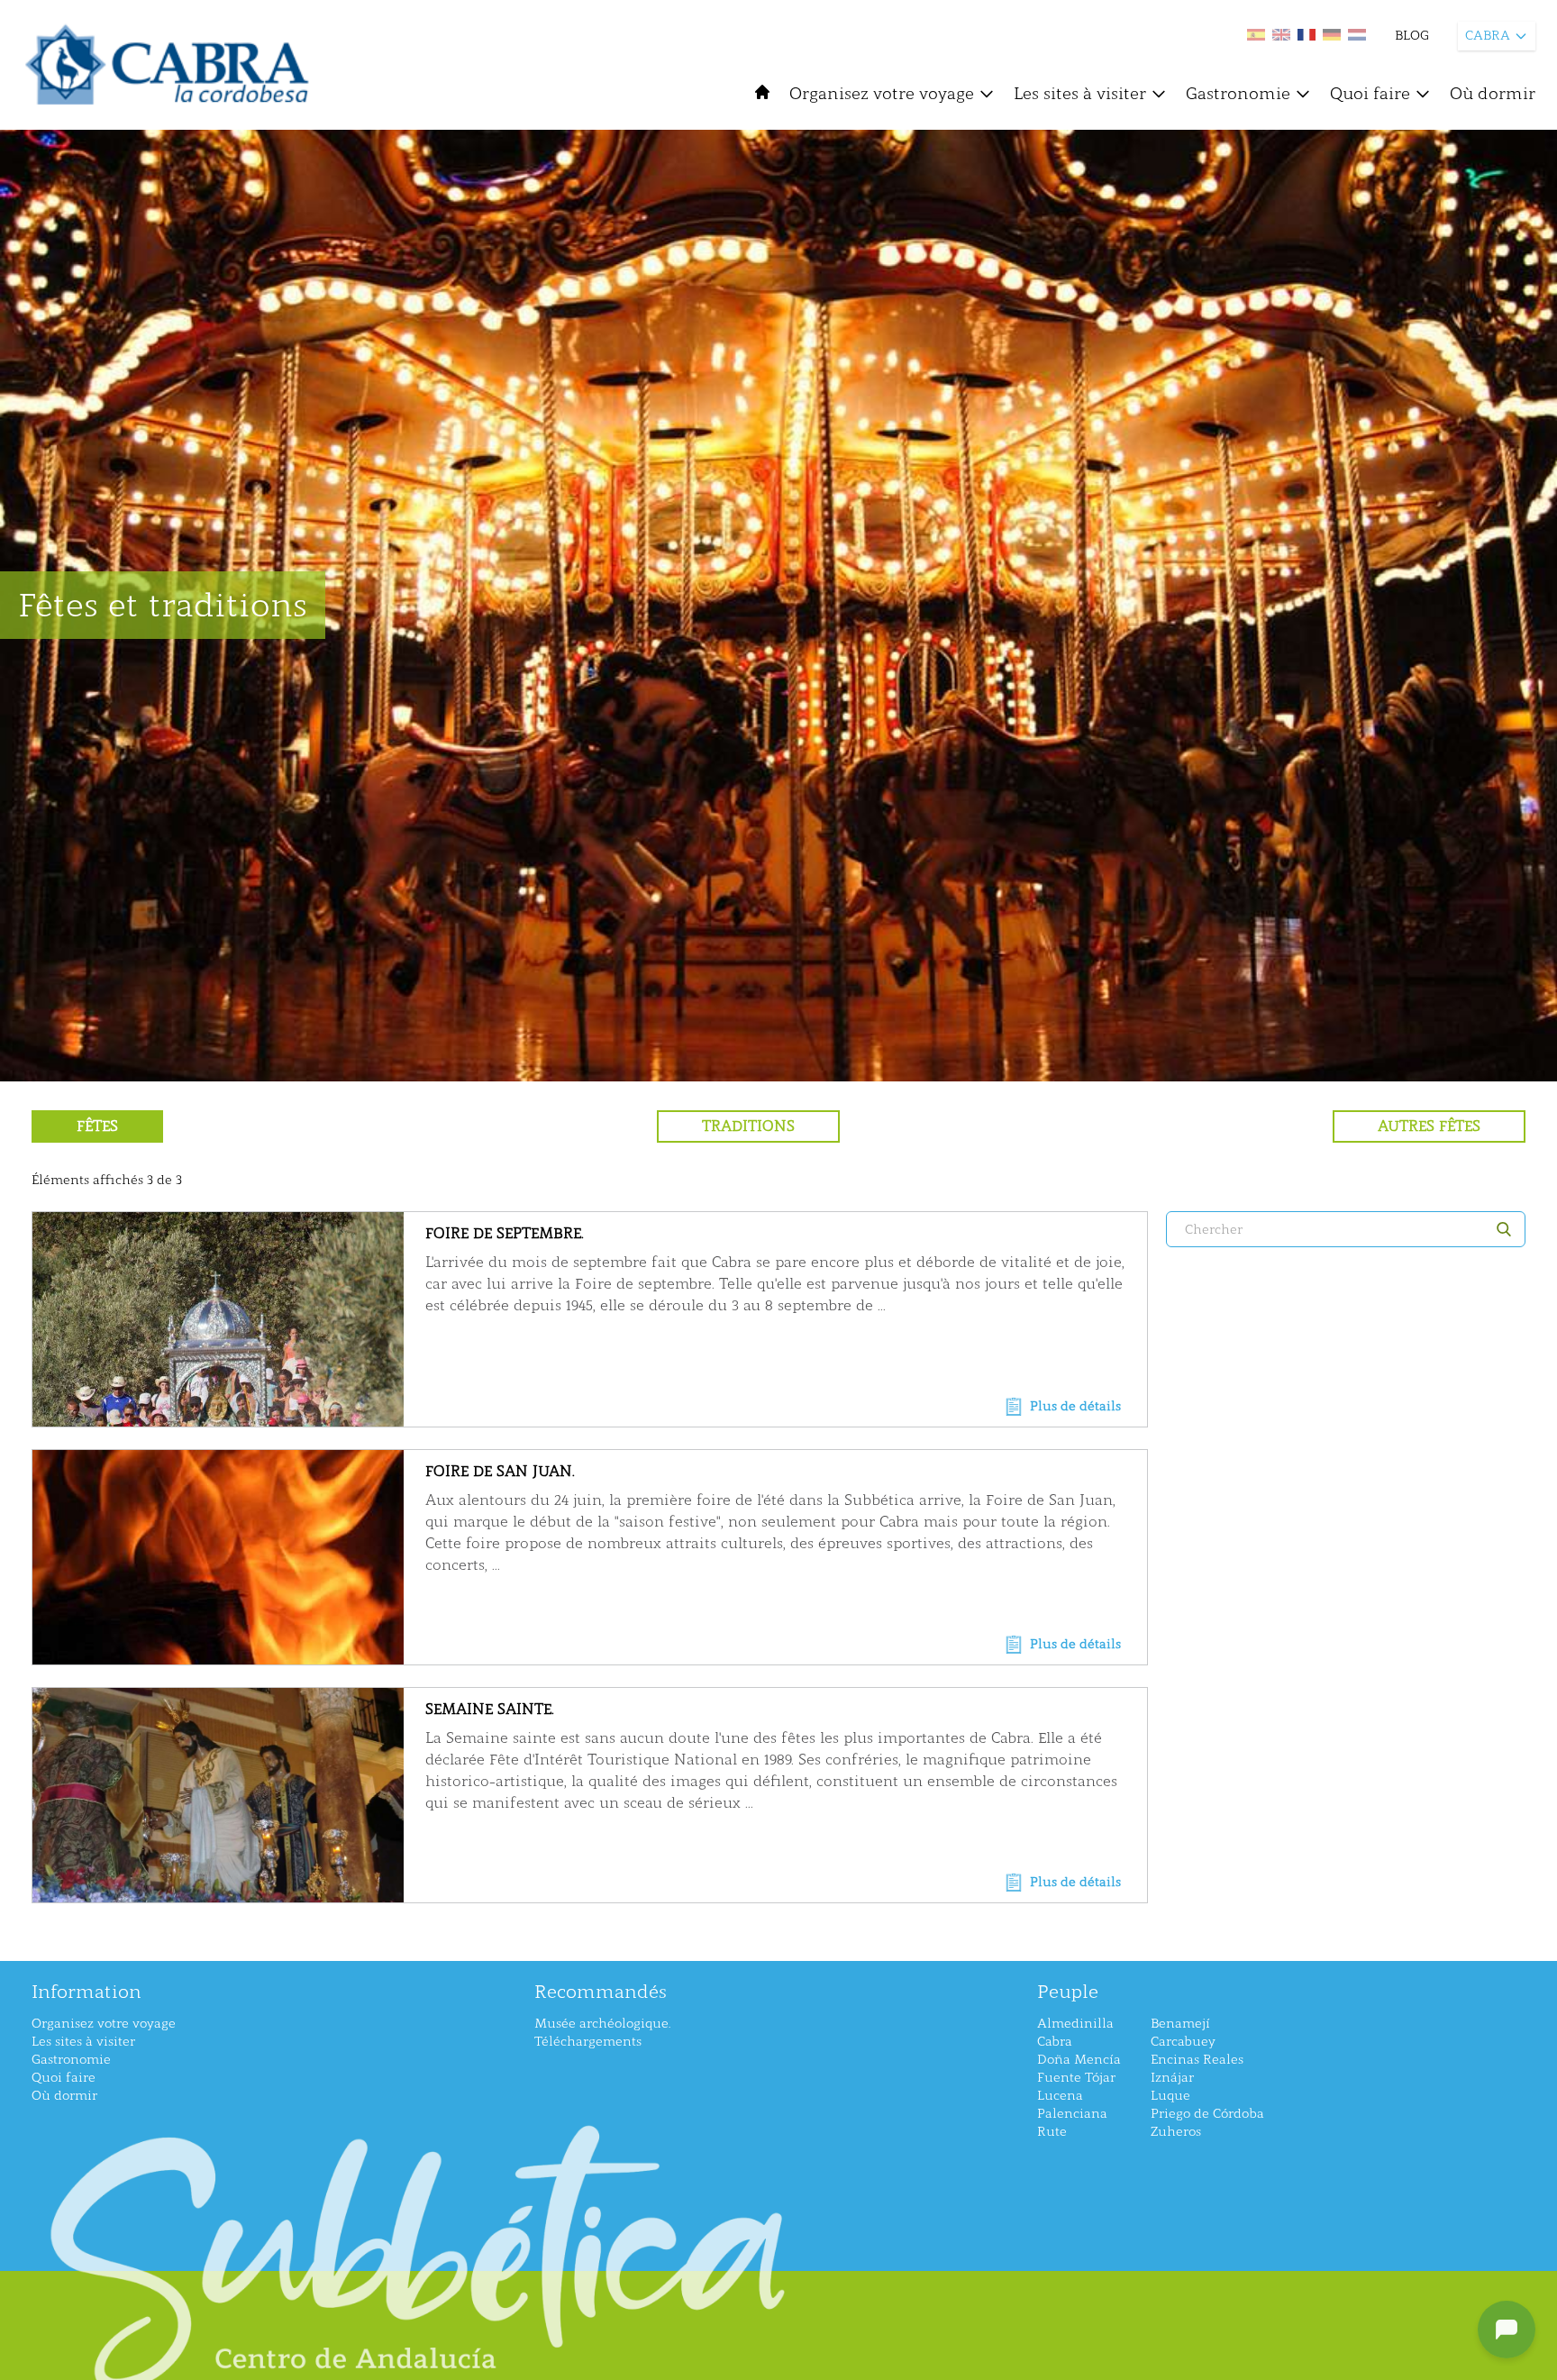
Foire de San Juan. (500, 1471)
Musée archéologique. (602, 2024)
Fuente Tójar (1076, 2078)
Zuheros (1176, 2132)
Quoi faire (1370, 94)
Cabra (1055, 2042)
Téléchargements (588, 2042)
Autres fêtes (1429, 1126)
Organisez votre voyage (882, 94)
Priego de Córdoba (1207, 2114)
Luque (1170, 2096)
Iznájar (1172, 2078)
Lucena (1060, 2096)
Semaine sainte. (490, 1709)
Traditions (748, 1126)
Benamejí (1180, 2024)
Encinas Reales (1197, 2060)
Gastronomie (1238, 94)
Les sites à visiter (1080, 94)
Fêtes (97, 1126)
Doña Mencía (1079, 2060)
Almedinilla (1075, 2024)
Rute (1052, 2132)
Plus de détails (1075, 1406)
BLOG (1412, 36)
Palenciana (1072, 2114)
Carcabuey (1183, 2042)
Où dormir (1493, 94)
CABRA (1488, 36)
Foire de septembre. (505, 1233)
